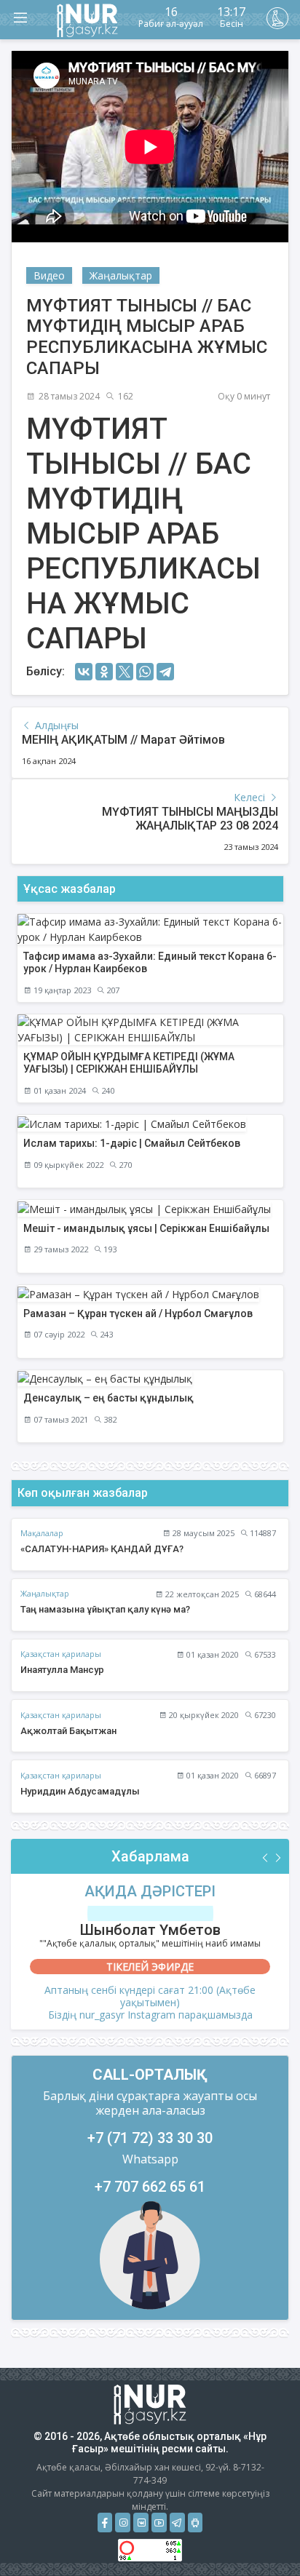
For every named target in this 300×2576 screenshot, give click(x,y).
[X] (125, 672)
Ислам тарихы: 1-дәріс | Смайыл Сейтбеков (132, 1143)
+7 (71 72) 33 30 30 (150, 2138)
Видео (49, 275)
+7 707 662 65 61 (150, 2187)
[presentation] (266, 1858)
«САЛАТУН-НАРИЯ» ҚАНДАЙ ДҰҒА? (102, 1549)
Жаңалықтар (121, 275)
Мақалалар (42, 1533)
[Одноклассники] (104, 672)
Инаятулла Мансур (62, 1670)
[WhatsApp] (145, 672)
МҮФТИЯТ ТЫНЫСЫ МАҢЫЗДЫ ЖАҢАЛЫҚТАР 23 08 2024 (190, 819)
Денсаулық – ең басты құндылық (108, 1398)
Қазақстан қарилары (61, 1654)
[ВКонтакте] (84, 672)
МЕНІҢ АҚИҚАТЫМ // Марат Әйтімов (123, 740)
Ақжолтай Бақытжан (68, 1731)
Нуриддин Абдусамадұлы (80, 1791)
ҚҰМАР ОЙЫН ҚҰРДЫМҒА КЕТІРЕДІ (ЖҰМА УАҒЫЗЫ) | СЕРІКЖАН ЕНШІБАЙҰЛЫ (129, 1063)
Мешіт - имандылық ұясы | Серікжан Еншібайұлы (146, 1228)
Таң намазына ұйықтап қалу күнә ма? (105, 1609)
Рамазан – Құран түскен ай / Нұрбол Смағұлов (138, 1313)
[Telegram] (165, 672)
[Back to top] (259, 2535)
